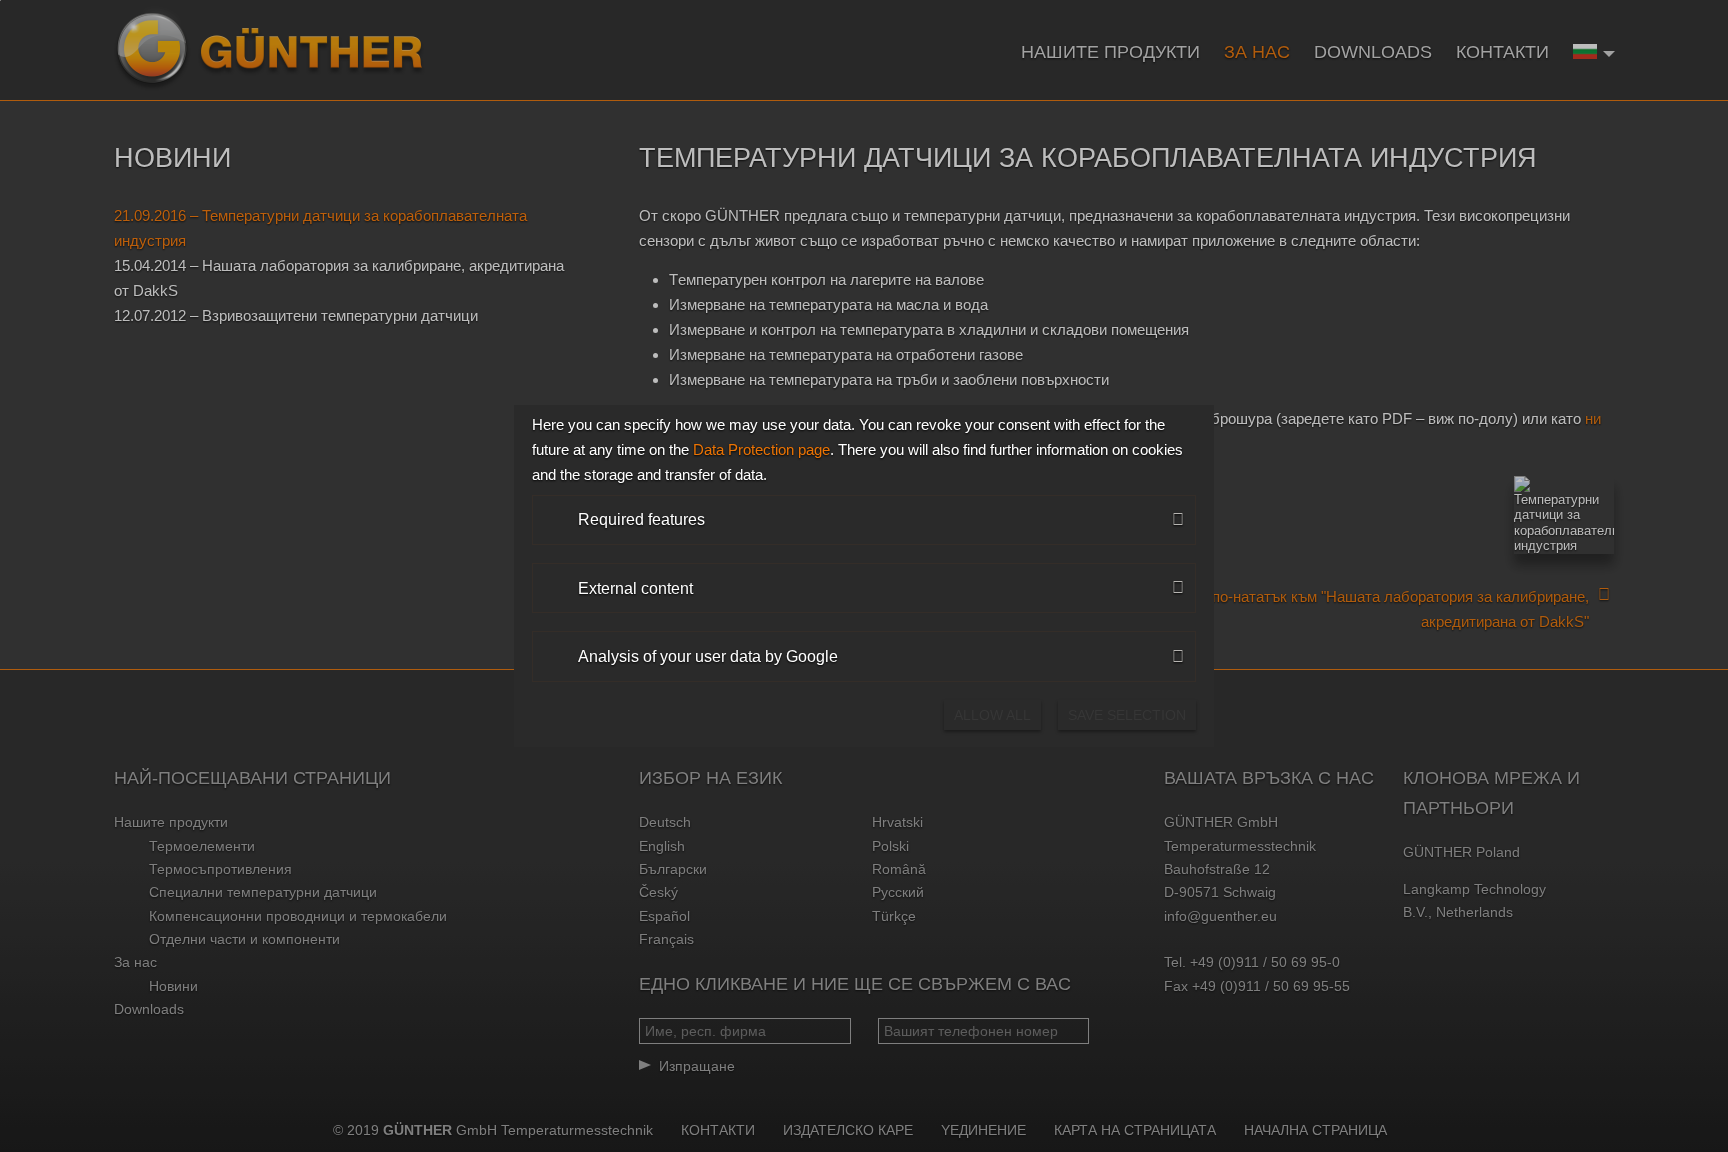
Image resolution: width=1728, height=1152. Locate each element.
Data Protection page (761, 449)
